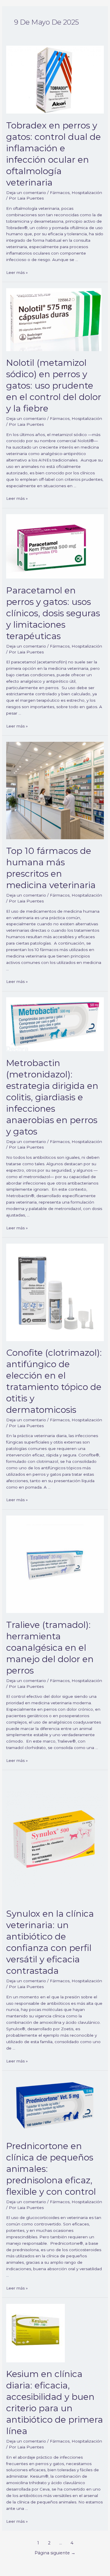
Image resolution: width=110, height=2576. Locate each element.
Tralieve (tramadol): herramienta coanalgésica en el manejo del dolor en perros (50, 1648)
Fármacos (60, 193)
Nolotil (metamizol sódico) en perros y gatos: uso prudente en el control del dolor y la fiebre (54, 386)
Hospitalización (87, 193)
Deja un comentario (26, 193)
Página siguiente (55, 2553)
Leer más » (17, 272)
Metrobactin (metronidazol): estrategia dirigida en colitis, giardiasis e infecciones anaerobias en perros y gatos (52, 1097)
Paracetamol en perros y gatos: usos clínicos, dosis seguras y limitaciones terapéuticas (53, 613)
